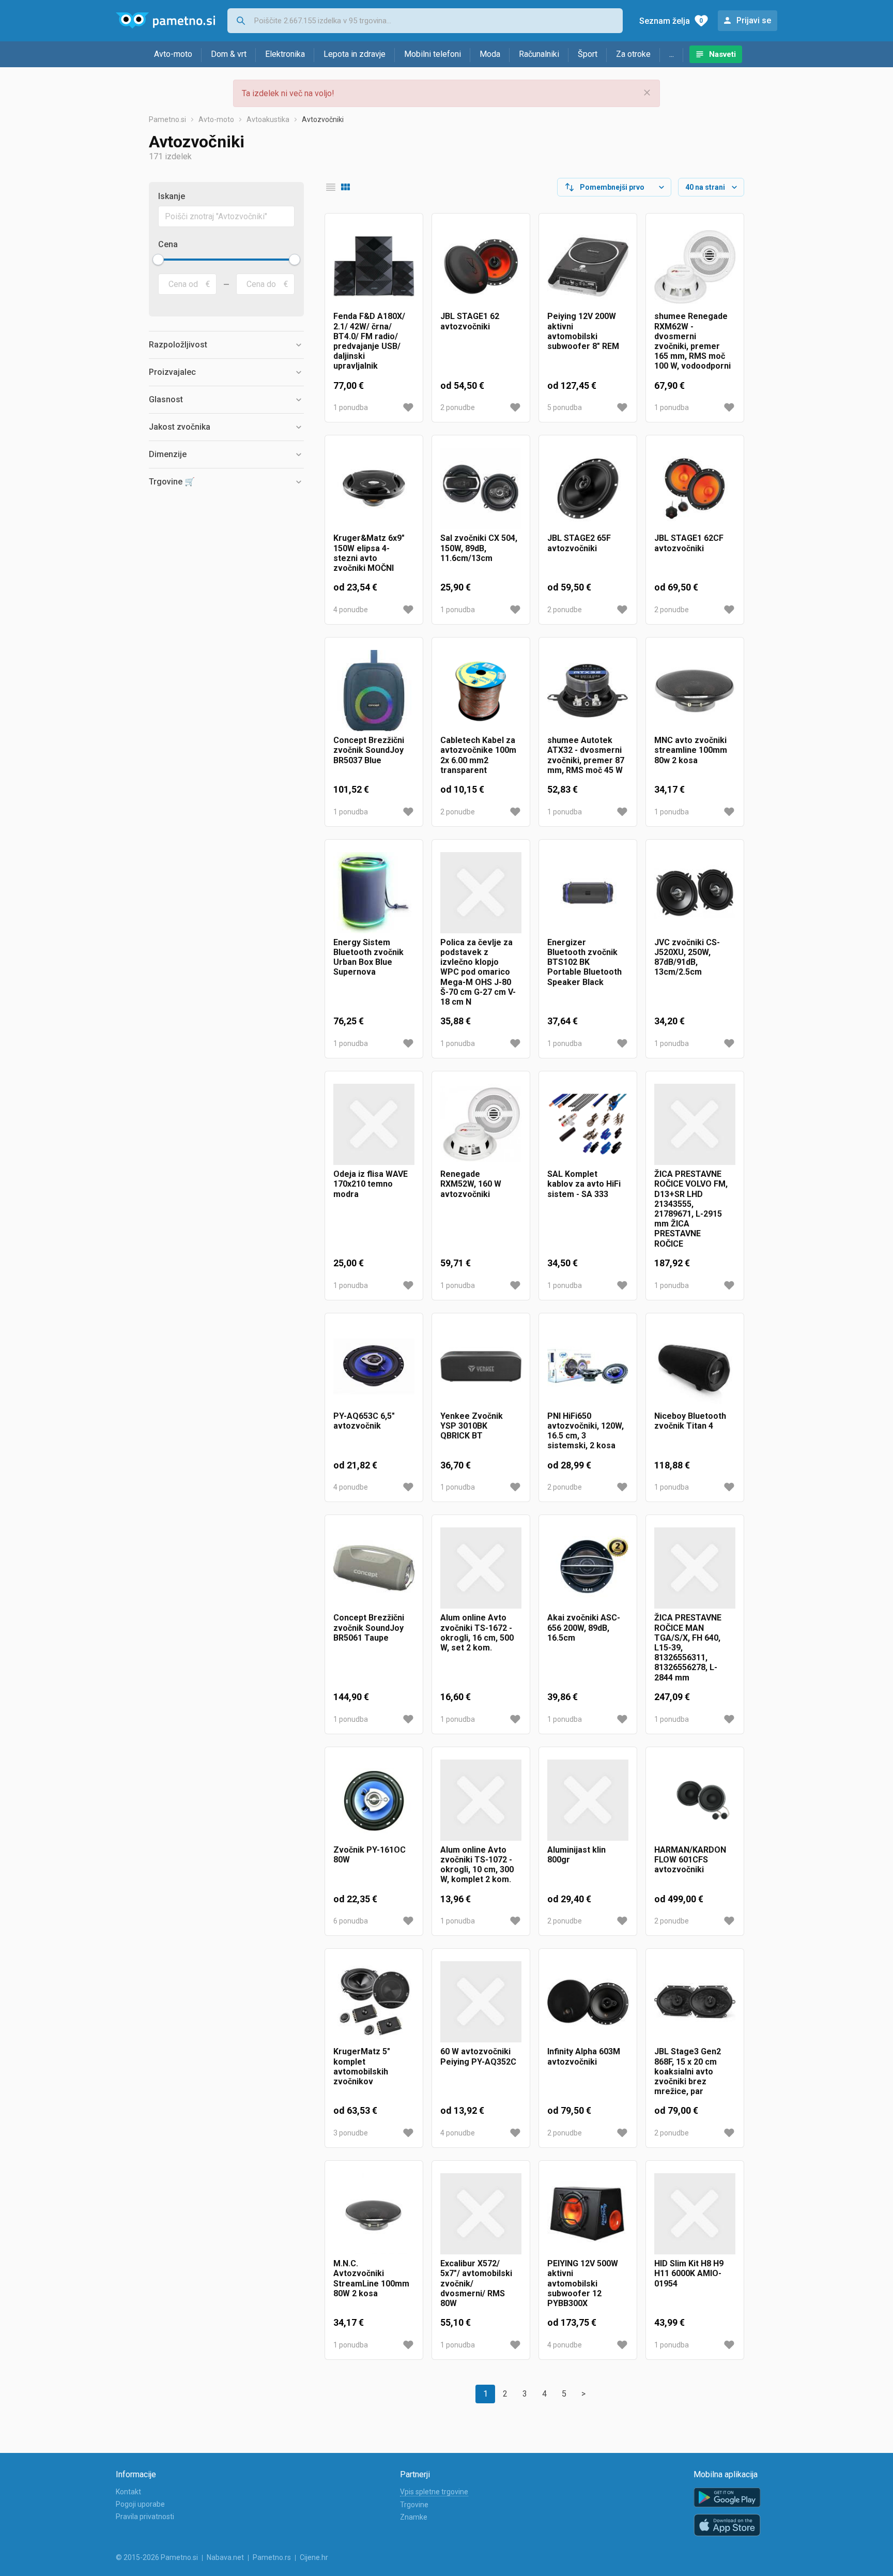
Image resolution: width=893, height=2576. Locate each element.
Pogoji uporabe (140, 2504)
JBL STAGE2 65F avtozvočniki (579, 543)
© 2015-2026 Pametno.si (157, 2557)
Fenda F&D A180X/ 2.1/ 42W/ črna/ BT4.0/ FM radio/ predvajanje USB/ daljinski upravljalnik (369, 341)
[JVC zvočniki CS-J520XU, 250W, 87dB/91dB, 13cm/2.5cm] (695, 893)
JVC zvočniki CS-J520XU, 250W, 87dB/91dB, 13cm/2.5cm (687, 957)
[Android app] (727, 2498)
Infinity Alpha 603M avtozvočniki (584, 2056)
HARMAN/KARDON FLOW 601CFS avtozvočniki (690, 1860)
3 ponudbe (351, 2133)
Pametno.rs (272, 2557)
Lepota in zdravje (355, 54)
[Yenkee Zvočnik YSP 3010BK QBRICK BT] (481, 1366)
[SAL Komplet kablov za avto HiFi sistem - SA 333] (588, 1124)
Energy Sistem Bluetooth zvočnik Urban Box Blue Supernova (368, 957)
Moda (490, 54)
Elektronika (285, 54)
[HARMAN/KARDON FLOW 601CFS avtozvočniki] (695, 1800)
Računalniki (539, 54)
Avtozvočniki (323, 119)
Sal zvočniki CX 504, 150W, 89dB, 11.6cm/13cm (479, 548)
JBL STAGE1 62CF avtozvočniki (689, 543)
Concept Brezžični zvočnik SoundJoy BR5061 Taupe (369, 1627)
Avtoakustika (268, 119)
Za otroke (633, 54)
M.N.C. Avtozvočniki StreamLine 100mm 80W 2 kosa (371, 2278)
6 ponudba (351, 1921)
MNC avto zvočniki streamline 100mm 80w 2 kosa (691, 750)
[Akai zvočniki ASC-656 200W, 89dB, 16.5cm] (588, 1568)
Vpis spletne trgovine (434, 2492)
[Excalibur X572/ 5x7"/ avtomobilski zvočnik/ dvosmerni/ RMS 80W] (481, 2214)
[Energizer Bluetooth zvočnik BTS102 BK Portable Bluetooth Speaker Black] (588, 893)
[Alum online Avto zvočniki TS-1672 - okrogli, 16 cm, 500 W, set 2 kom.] (481, 1568)
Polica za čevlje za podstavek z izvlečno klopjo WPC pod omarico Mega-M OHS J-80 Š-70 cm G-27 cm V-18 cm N (478, 972)
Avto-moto (173, 54)
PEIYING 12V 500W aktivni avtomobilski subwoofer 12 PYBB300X (583, 2283)
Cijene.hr (314, 2557)
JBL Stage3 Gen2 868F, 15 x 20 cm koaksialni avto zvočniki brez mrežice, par (688, 2071)
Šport (588, 54)
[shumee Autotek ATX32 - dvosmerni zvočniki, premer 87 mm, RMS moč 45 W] (588, 691)
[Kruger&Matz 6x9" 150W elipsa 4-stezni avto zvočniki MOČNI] (374, 488)
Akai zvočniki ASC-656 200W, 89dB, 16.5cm (584, 1627)
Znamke (414, 2517)
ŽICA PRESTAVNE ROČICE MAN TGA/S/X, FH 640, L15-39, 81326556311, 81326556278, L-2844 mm (688, 1647)
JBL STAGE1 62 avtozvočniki (470, 321)
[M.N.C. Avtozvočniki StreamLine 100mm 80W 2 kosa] (374, 2214)
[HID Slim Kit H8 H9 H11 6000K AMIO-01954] (695, 2214)
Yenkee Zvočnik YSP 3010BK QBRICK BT (472, 1426)
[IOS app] (727, 2525)
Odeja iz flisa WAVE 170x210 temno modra (371, 1184)
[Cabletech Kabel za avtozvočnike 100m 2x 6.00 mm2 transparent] (481, 691)
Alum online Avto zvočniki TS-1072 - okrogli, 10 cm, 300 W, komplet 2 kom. (477, 1865)
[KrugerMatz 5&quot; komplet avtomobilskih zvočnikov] (374, 2002)
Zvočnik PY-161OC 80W (369, 1855)
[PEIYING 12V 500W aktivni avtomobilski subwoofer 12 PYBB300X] (588, 2214)
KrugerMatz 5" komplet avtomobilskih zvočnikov (362, 2066)
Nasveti (722, 54)
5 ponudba (565, 407)
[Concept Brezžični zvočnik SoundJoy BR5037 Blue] (374, 691)
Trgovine (414, 2505)
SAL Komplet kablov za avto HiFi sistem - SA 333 (584, 1184)
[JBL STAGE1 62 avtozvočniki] (481, 267)
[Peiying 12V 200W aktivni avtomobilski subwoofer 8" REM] (588, 267)
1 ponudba (351, 407)
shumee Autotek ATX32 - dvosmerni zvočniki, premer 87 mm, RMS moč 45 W (586, 755)
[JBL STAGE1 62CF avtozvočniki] (695, 488)
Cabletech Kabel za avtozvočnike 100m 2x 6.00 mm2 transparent (478, 755)
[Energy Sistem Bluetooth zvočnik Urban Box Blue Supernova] (374, 893)
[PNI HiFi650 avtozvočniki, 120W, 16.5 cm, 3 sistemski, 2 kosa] (588, 1366)
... (672, 54)
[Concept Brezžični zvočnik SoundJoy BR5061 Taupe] (374, 1568)
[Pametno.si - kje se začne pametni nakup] (165, 21)
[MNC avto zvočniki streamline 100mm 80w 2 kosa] (695, 691)
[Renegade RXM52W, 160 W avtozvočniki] (481, 1124)
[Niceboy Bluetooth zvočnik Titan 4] (695, 1366)
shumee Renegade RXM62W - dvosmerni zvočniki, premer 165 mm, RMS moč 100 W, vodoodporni (692, 341)
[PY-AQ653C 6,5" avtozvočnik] (374, 1366)
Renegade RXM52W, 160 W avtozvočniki (471, 1184)
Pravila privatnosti (145, 2517)
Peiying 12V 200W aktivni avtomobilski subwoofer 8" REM (583, 331)
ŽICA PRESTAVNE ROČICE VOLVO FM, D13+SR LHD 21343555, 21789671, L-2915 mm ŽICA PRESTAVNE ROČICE (691, 1209)
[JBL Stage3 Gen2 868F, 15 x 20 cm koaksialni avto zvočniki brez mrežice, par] (695, 2002)
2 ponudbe (458, 407)
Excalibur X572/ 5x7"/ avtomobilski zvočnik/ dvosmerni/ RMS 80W (476, 2283)
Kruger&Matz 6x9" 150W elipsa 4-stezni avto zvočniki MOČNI (369, 553)
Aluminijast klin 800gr (576, 1855)
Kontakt (128, 2492)
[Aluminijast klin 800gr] (588, 1800)
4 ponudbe (351, 610)
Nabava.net (225, 2557)
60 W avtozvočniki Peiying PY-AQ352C (478, 2056)
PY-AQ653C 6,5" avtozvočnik (364, 1421)
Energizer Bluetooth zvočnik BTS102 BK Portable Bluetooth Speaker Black (584, 962)
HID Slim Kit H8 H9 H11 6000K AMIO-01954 (689, 2273)
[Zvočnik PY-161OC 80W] (374, 1800)
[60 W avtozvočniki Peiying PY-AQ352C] (481, 2002)
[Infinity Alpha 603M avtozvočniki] (588, 2002)
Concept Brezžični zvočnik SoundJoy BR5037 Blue (369, 750)
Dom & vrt (229, 54)
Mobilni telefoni (433, 54)
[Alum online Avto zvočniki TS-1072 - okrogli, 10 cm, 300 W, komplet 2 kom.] (481, 1800)
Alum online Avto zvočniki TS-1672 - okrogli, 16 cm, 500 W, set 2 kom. (477, 1633)
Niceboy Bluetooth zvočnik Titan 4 (690, 1421)
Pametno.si (167, 119)
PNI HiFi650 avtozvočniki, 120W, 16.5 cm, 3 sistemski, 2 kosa (586, 1431)
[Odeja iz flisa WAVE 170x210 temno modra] (374, 1124)
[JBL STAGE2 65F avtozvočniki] (588, 488)
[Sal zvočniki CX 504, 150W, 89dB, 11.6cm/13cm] (481, 488)
